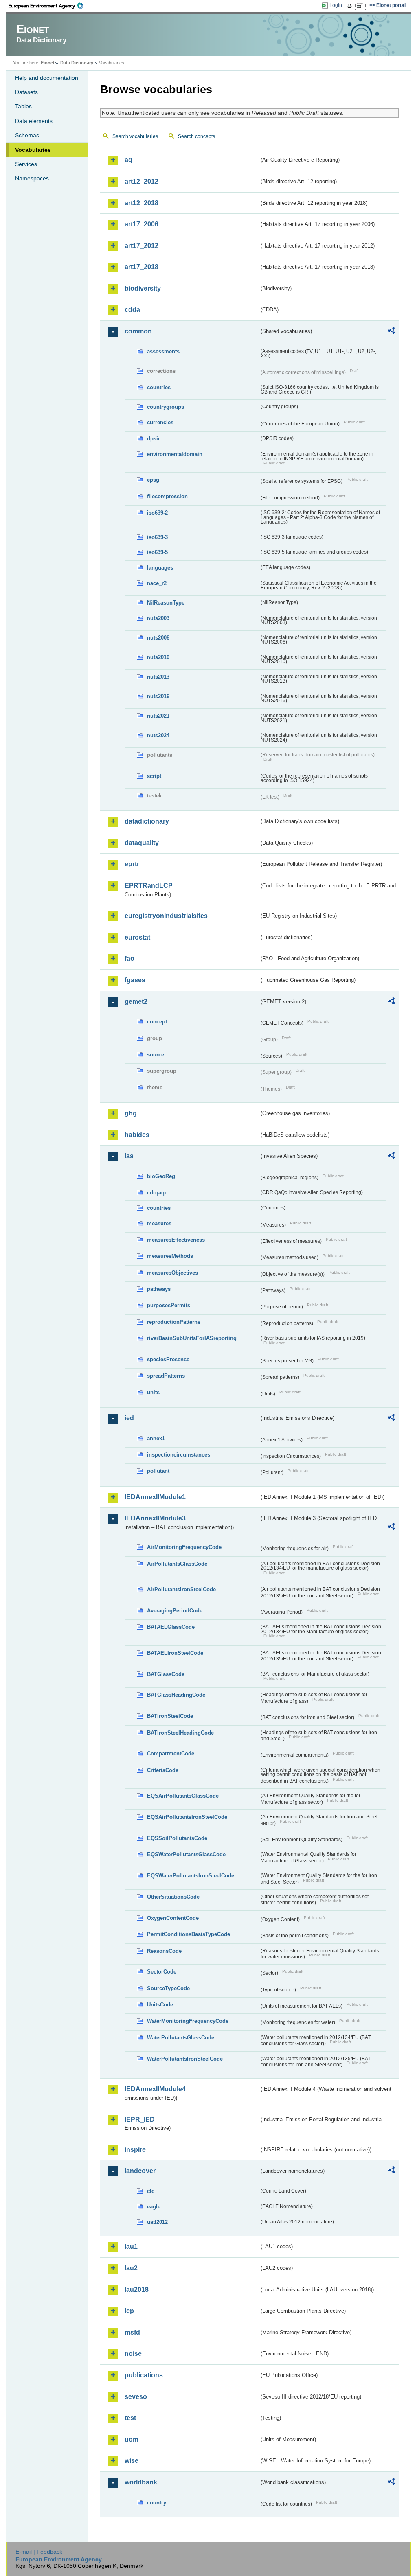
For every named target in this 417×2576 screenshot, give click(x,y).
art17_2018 (142, 267)
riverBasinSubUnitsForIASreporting (192, 1338)
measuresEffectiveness (176, 1240)
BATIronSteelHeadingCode (180, 1733)
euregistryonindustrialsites (166, 916)
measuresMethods (170, 1256)
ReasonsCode (164, 1951)
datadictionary (147, 821)
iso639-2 (157, 513)
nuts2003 (158, 618)
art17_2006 (142, 224)
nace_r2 (157, 583)
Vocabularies (33, 150)
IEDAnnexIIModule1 (155, 1497)
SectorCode (162, 1972)
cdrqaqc (157, 1193)
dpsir (154, 439)
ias (129, 1156)
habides (137, 1135)
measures (159, 1223)
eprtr (132, 864)
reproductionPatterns (174, 1322)
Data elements (34, 121)
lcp (129, 2311)
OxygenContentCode (173, 1918)
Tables (23, 106)
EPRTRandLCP (149, 886)
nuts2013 (158, 677)
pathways (159, 1289)
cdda (132, 310)
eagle (154, 2207)
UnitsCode (160, 2005)
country (157, 2503)
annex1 (156, 1438)
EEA (48, 6)
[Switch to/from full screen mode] (361, 6)
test (130, 2418)
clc (151, 2191)
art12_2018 (142, 203)
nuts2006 (158, 638)
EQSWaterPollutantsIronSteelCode (191, 1876)
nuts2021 (158, 716)
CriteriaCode (163, 1770)
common (138, 331)
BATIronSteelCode (170, 1716)
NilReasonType (166, 603)
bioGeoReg (161, 1176)
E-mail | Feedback (39, 2552)
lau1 (131, 2246)
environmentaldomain (175, 454)
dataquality (142, 843)
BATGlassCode (166, 1674)
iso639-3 (157, 537)
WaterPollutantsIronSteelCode (185, 2059)
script (154, 776)
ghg (131, 1113)
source (156, 1055)
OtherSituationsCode (173, 1897)
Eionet (48, 63)
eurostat (137, 937)
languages (160, 568)
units (153, 1392)
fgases (135, 980)
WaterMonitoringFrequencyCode (188, 2021)
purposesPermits (169, 1305)
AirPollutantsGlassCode (177, 1564)
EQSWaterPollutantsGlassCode (186, 1854)
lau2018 (137, 2290)
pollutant (158, 1471)
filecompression (167, 496)
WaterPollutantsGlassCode (181, 2038)
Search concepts (196, 136)
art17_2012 (142, 246)
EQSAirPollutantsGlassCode (183, 1796)
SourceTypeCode (168, 1988)
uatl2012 (157, 2222)
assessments (163, 352)
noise (133, 2354)
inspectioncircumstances (179, 1455)
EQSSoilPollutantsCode (177, 1838)
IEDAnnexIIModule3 (155, 1518)
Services (26, 164)
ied (129, 1418)
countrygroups (166, 407)
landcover (140, 2171)
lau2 (131, 2268)
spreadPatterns (166, 1376)
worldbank (141, 2482)
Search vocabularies (135, 136)
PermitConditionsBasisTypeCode (189, 1934)
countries (159, 387)
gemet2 (136, 1002)
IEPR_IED (140, 2119)
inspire (135, 2150)
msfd (132, 2332)
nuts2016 (158, 696)
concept (157, 1022)
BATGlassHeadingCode (176, 1695)
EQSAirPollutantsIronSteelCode (187, 1817)
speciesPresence (168, 1359)
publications (144, 2375)
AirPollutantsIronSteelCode (181, 1589)
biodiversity (143, 288)
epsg (153, 480)
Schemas (27, 135)
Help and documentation (47, 78)
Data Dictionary (77, 63)
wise (132, 2461)
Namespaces (32, 178)
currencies (160, 422)
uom (132, 2439)
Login (336, 5)
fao (129, 958)
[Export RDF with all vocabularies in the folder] (391, 332)
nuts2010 (158, 657)
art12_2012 (142, 181)
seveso (136, 2397)
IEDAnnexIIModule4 (155, 2089)
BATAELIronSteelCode (175, 1653)
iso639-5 (157, 552)
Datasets (26, 92)
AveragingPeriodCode (175, 1611)
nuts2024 (158, 735)
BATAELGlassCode (171, 1627)
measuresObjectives (172, 1273)
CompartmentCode (171, 1753)
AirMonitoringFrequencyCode (184, 1547)
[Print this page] (351, 6)
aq (128, 160)
